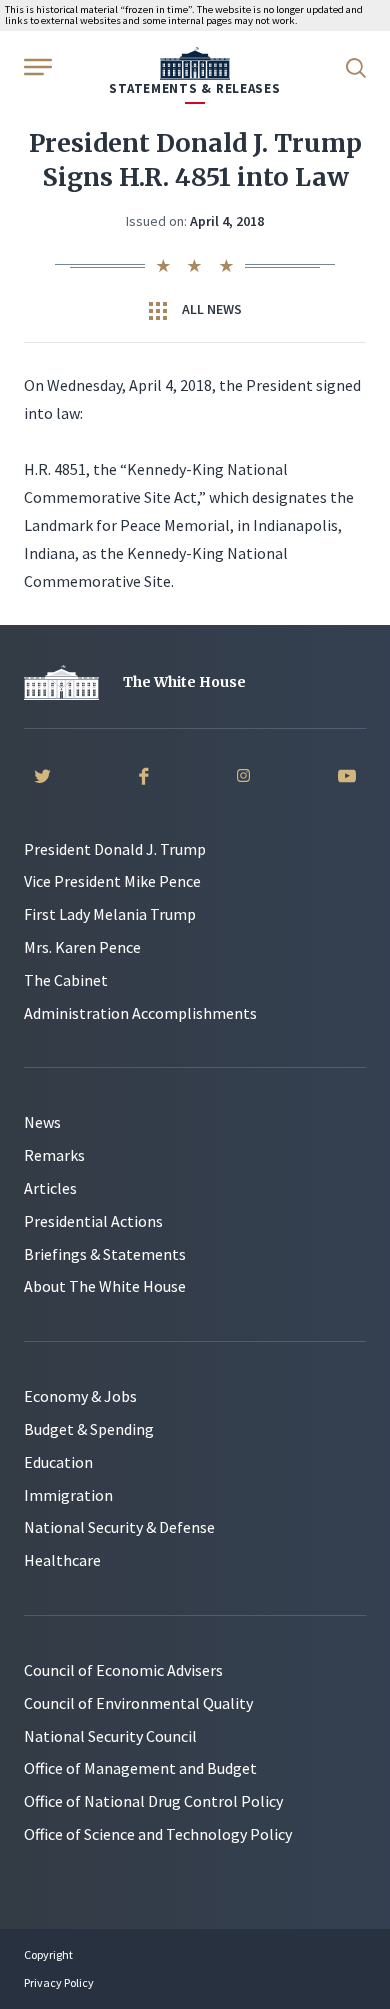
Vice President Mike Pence (112, 881)
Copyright (48, 1954)
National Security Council (110, 1736)
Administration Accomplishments (140, 1013)
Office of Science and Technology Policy (158, 1834)
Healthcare (62, 1560)
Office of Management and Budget (140, 1768)
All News (210, 309)
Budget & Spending (89, 1429)
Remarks (54, 1155)
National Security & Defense (119, 1527)
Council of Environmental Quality (138, 1703)
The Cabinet (66, 980)
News (42, 1122)
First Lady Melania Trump (110, 914)
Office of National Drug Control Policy (153, 1801)
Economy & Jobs (80, 1396)
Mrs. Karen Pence (82, 947)
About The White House (105, 1286)
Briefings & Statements (105, 1254)
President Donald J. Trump (115, 849)
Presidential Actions (93, 1221)
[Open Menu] (36, 66)
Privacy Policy (59, 1982)
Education (58, 1462)
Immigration (68, 1495)
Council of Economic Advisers (123, 1670)
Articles (50, 1188)
